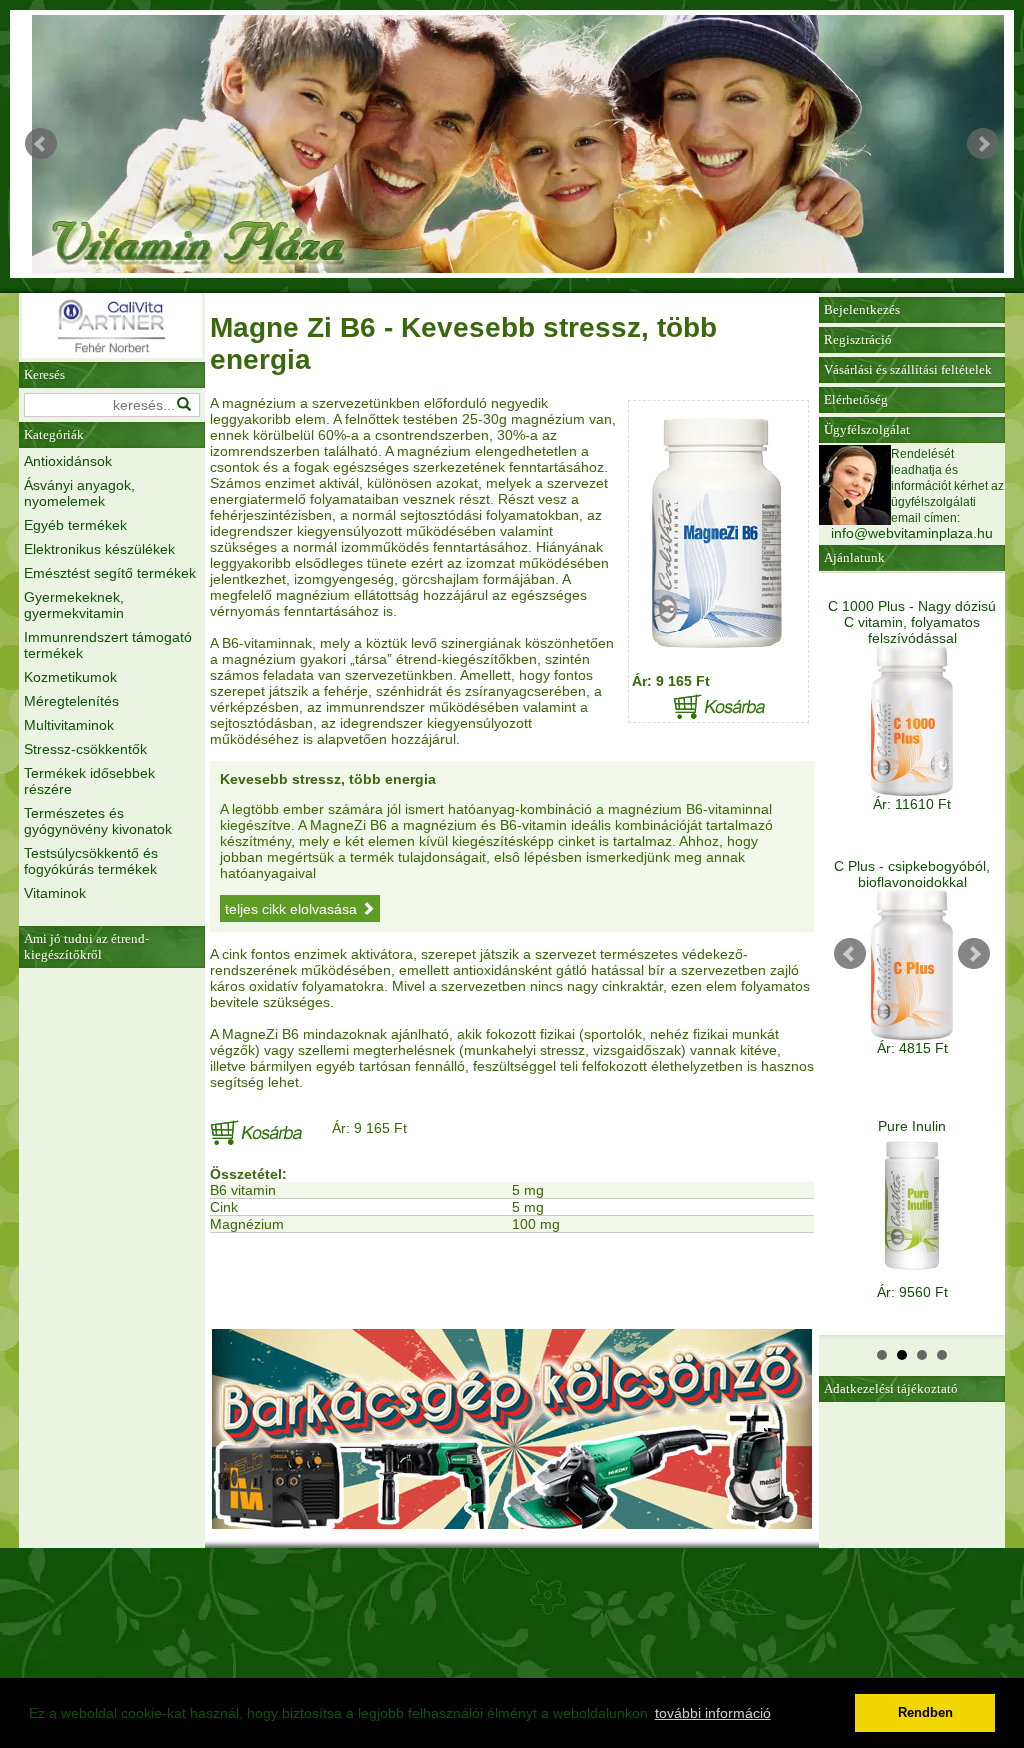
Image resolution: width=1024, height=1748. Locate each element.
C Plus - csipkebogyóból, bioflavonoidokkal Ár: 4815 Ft (912, 957)
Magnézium (247, 1224)
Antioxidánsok (68, 461)
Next (983, 144)
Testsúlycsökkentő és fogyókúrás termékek (91, 861)
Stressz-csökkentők (85, 749)
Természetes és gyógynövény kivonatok (98, 821)
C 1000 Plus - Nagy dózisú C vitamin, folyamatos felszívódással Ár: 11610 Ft (912, 705)
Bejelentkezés (862, 309)
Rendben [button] (925, 1713)
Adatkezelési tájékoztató (891, 1388)
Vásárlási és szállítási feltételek (908, 369)
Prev (41, 144)
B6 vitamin (243, 1190)
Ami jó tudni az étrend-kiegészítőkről (86, 946)
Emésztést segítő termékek (110, 573)
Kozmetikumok (70, 677)
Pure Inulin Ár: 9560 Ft (912, 1209)
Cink (224, 1207)
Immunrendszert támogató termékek (108, 645)
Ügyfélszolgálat (867, 429)
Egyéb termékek (75, 525)
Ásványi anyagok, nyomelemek (79, 493)
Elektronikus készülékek (99, 549)
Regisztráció (858, 339)
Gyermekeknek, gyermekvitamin (74, 605)
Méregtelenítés (71, 701)
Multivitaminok (69, 725)
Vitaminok (55, 893)
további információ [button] (713, 1713)
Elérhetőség (856, 399)
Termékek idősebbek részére (89, 781)
